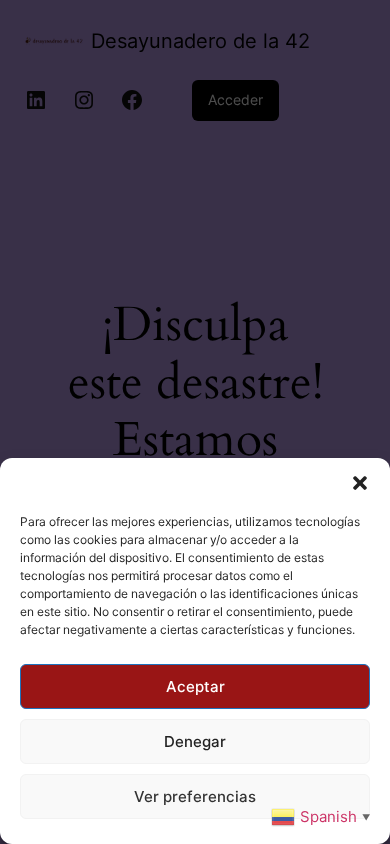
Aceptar (195, 686)
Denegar (195, 741)
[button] (360, 483)
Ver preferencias (195, 796)
